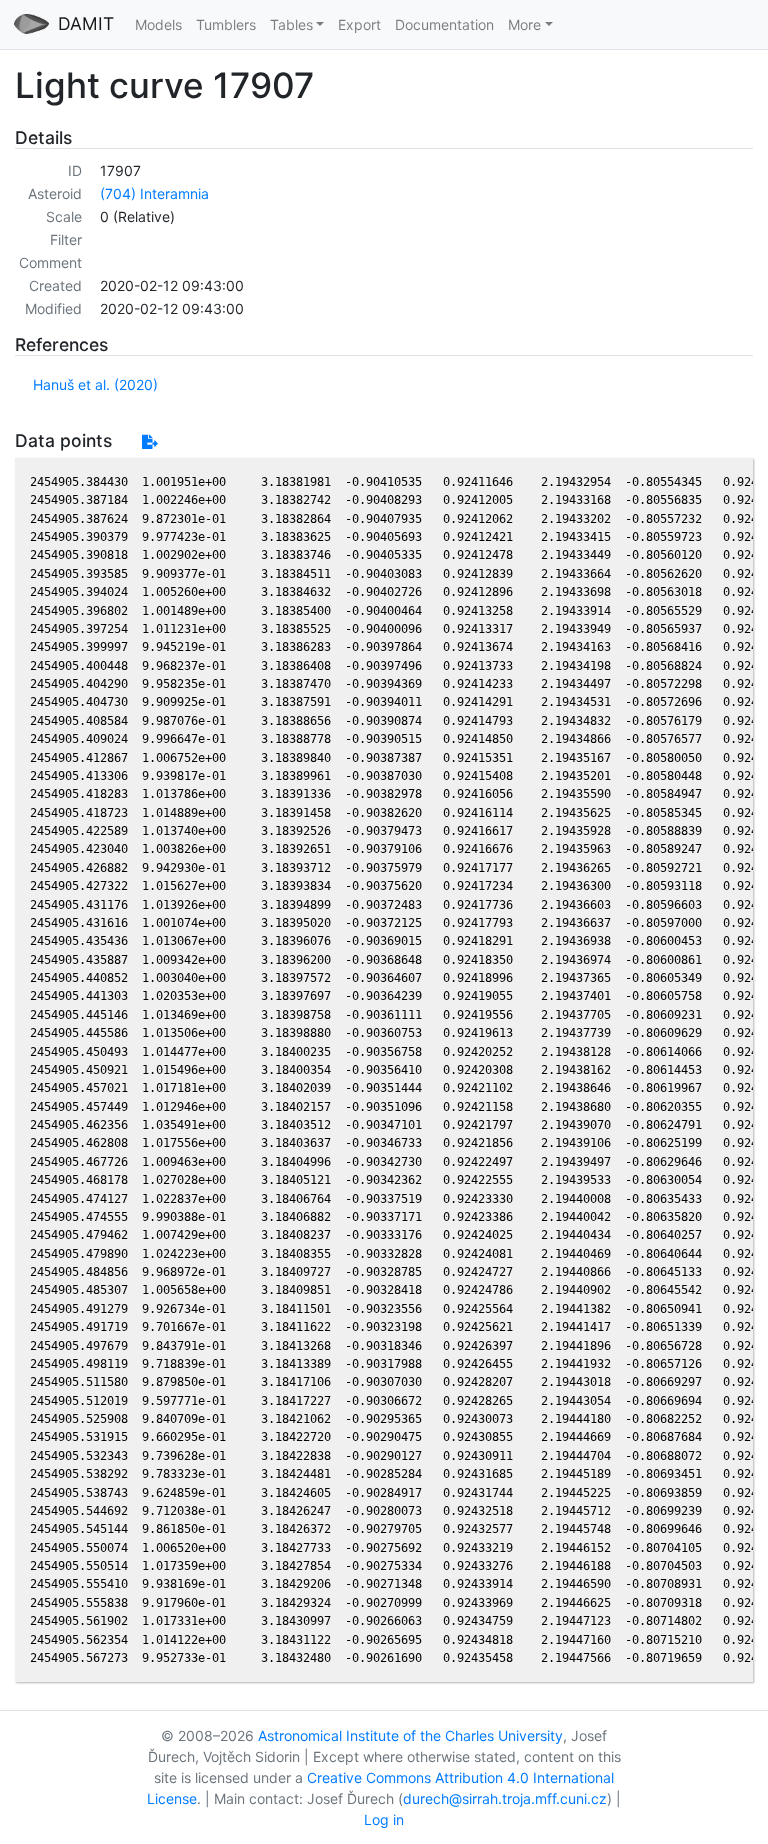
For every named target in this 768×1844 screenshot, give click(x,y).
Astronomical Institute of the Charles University (410, 1735)
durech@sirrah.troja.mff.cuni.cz (505, 1798)
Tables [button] (291, 24)
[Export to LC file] (149, 441)
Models (158, 24)
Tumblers (226, 24)
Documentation (444, 24)
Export (359, 24)
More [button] (524, 24)
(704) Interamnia (154, 193)
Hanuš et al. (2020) (95, 384)
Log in (384, 1819)
